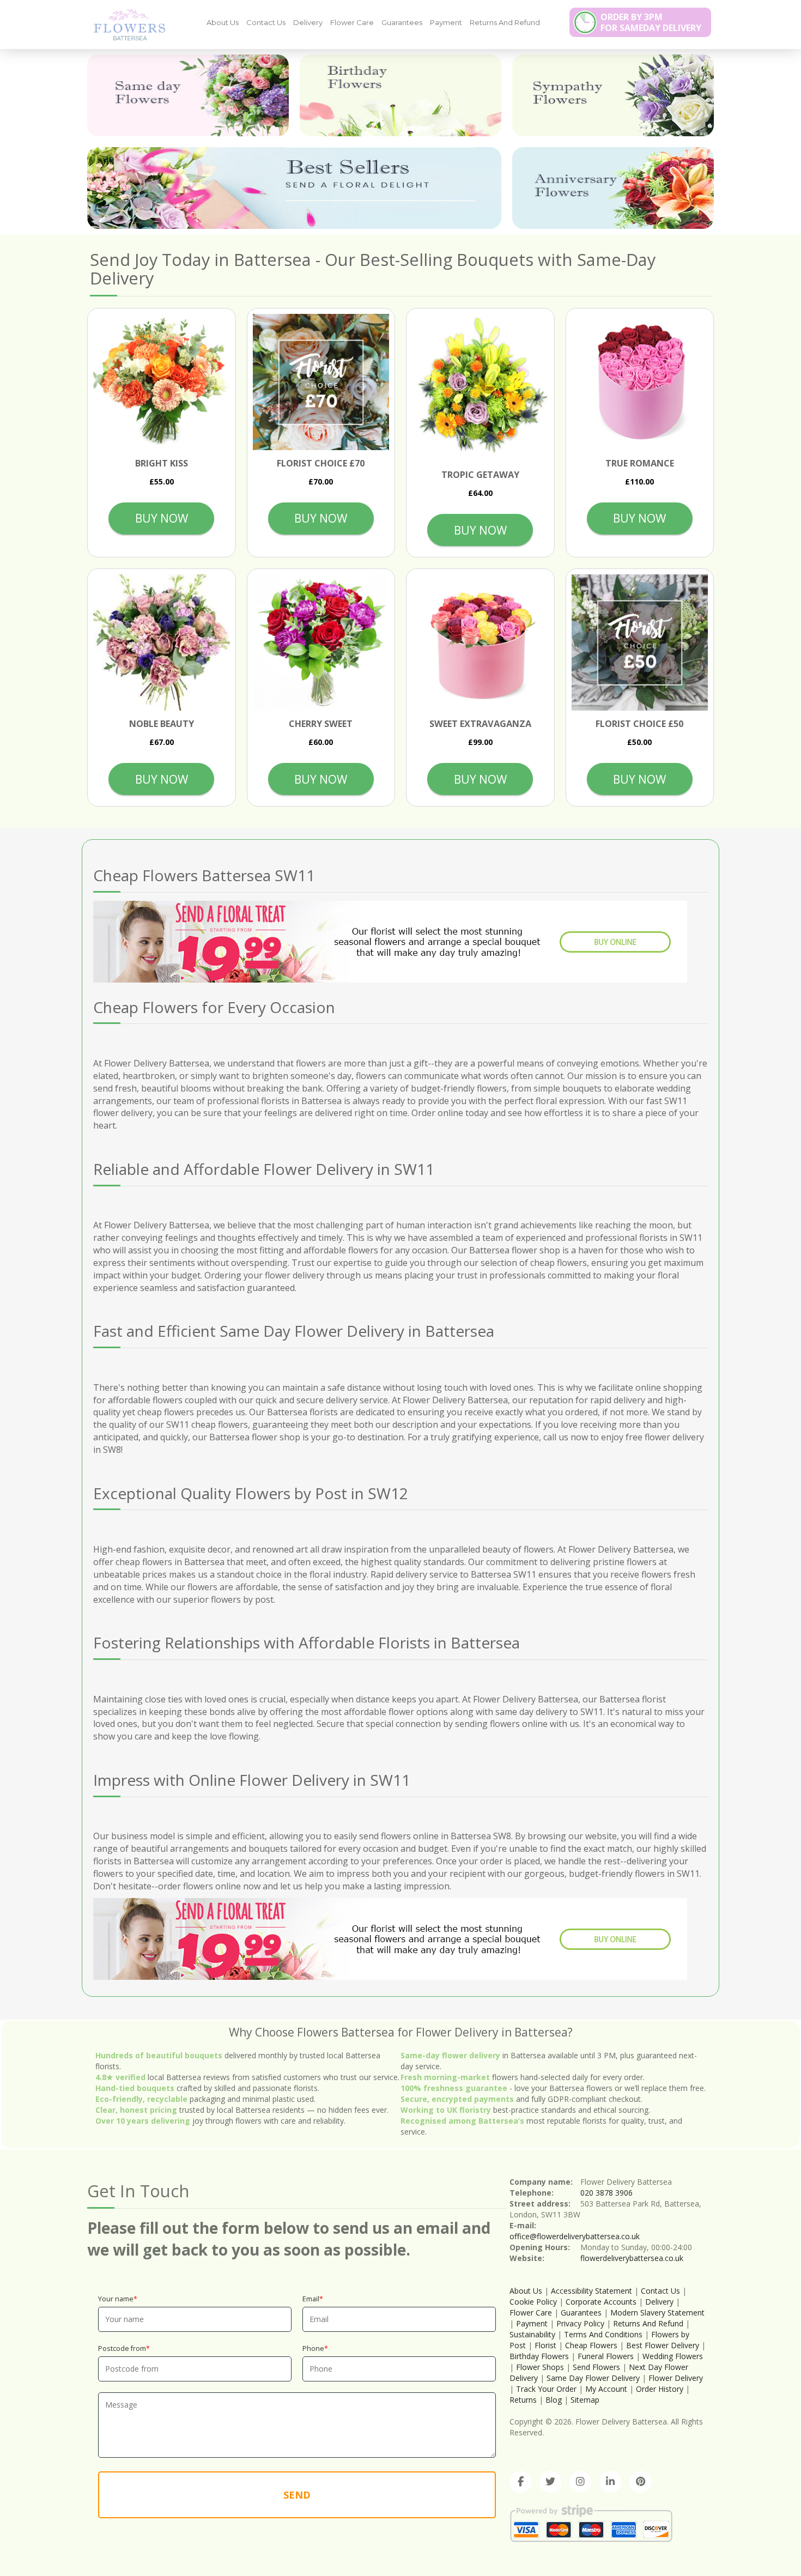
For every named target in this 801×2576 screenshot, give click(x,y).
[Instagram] (580, 2482)
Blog (554, 2400)
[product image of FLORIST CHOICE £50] (640, 643)
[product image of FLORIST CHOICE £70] (321, 382)
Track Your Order (546, 2389)
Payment (446, 22)
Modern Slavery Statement (657, 2313)
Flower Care (352, 22)
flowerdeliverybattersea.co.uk (632, 2258)
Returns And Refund (505, 22)
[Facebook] (520, 2482)
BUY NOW (162, 518)
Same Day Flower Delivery (593, 2378)
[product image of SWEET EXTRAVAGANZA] (480, 643)
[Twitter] (550, 2482)
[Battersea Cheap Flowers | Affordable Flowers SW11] (125, 24)
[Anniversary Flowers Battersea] (613, 188)
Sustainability (532, 2334)
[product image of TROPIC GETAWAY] (480, 388)
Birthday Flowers (539, 2356)
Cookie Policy (533, 2302)
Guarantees (402, 22)
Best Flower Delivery (663, 2345)
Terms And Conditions (603, 2334)
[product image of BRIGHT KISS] (162, 382)
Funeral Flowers (606, 2356)
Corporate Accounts (601, 2302)
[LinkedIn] (610, 2482)
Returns (523, 2400)
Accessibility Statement (591, 2291)
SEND (297, 2495)
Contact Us (266, 22)
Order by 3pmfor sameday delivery (651, 22)
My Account (606, 2389)
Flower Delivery (676, 2378)
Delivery (308, 22)
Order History (660, 2389)
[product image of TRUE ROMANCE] (640, 382)
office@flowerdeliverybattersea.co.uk (575, 2236)
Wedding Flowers (673, 2356)
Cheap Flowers (591, 2345)
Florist (545, 2345)
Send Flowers (596, 2367)
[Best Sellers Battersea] (294, 188)
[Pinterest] (640, 2482)
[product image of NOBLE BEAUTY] (162, 643)
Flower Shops (540, 2367)
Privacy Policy (580, 2323)
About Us (223, 22)
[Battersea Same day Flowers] (188, 95)
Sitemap (585, 2400)
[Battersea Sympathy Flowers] (613, 95)
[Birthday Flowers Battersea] (400, 95)
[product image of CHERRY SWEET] (321, 643)
